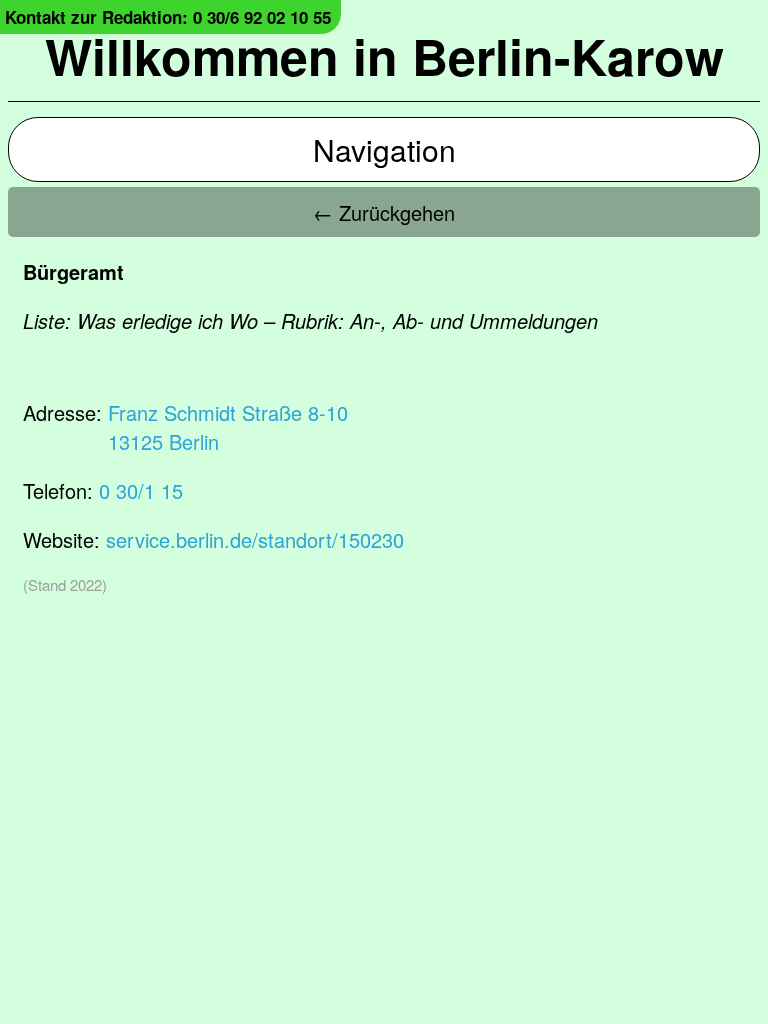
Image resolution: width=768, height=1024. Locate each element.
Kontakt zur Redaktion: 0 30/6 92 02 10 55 (168, 17)
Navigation (384, 149)
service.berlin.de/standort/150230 (255, 539)
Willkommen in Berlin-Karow (384, 55)
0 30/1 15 (141, 490)
